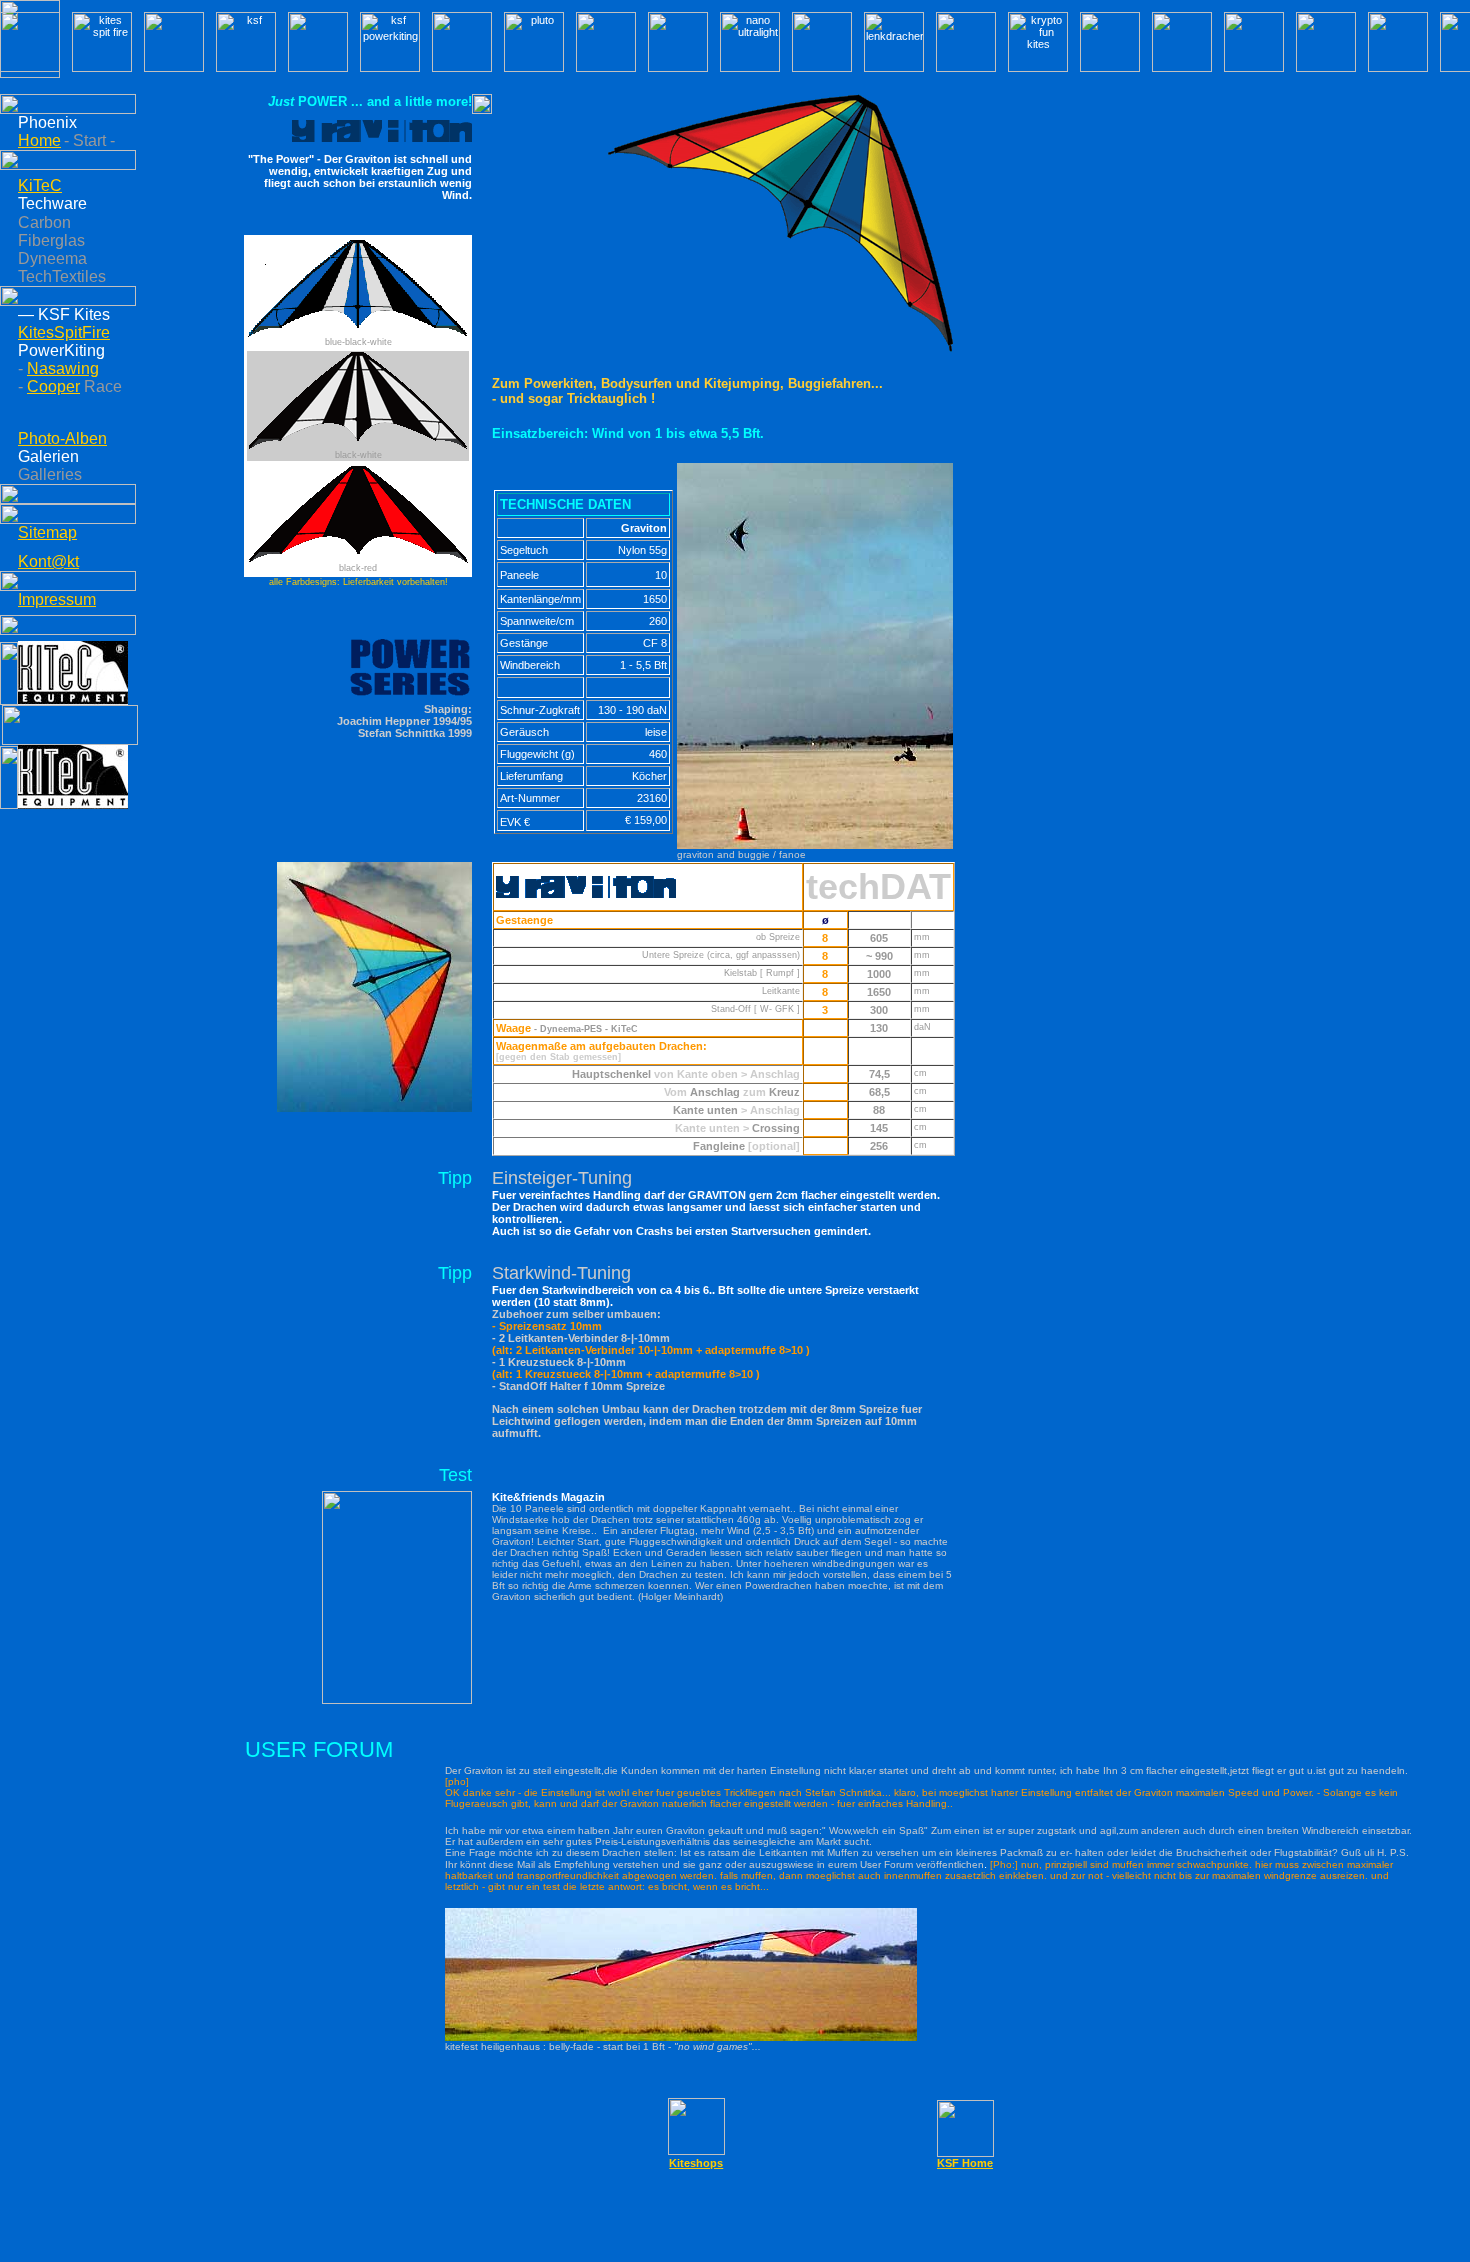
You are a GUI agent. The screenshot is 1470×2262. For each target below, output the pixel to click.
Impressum (57, 599)
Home (39, 140)
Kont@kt (48, 561)
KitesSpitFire (64, 332)
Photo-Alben (62, 438)
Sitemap (47, 532)
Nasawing (63, 368)
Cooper (53, 386)
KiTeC (40, 185)
